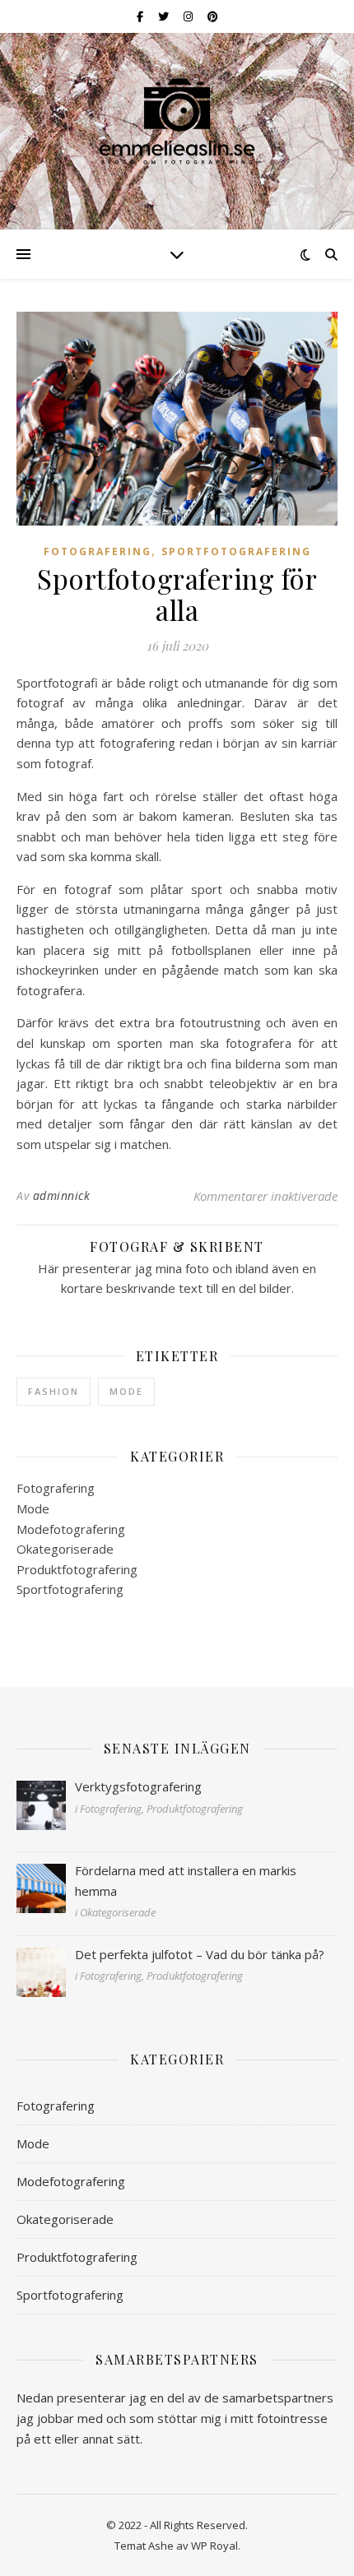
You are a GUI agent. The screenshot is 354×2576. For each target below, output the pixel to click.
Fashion (54, 1391)
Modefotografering (71, 1529)
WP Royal (214, 2546)
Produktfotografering (77, 1569)
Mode (126, 1391)
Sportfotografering (236, 551)
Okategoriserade (65, 1549)
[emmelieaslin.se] (177, 121)
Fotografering (98, 551)
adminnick (62, 1195)
